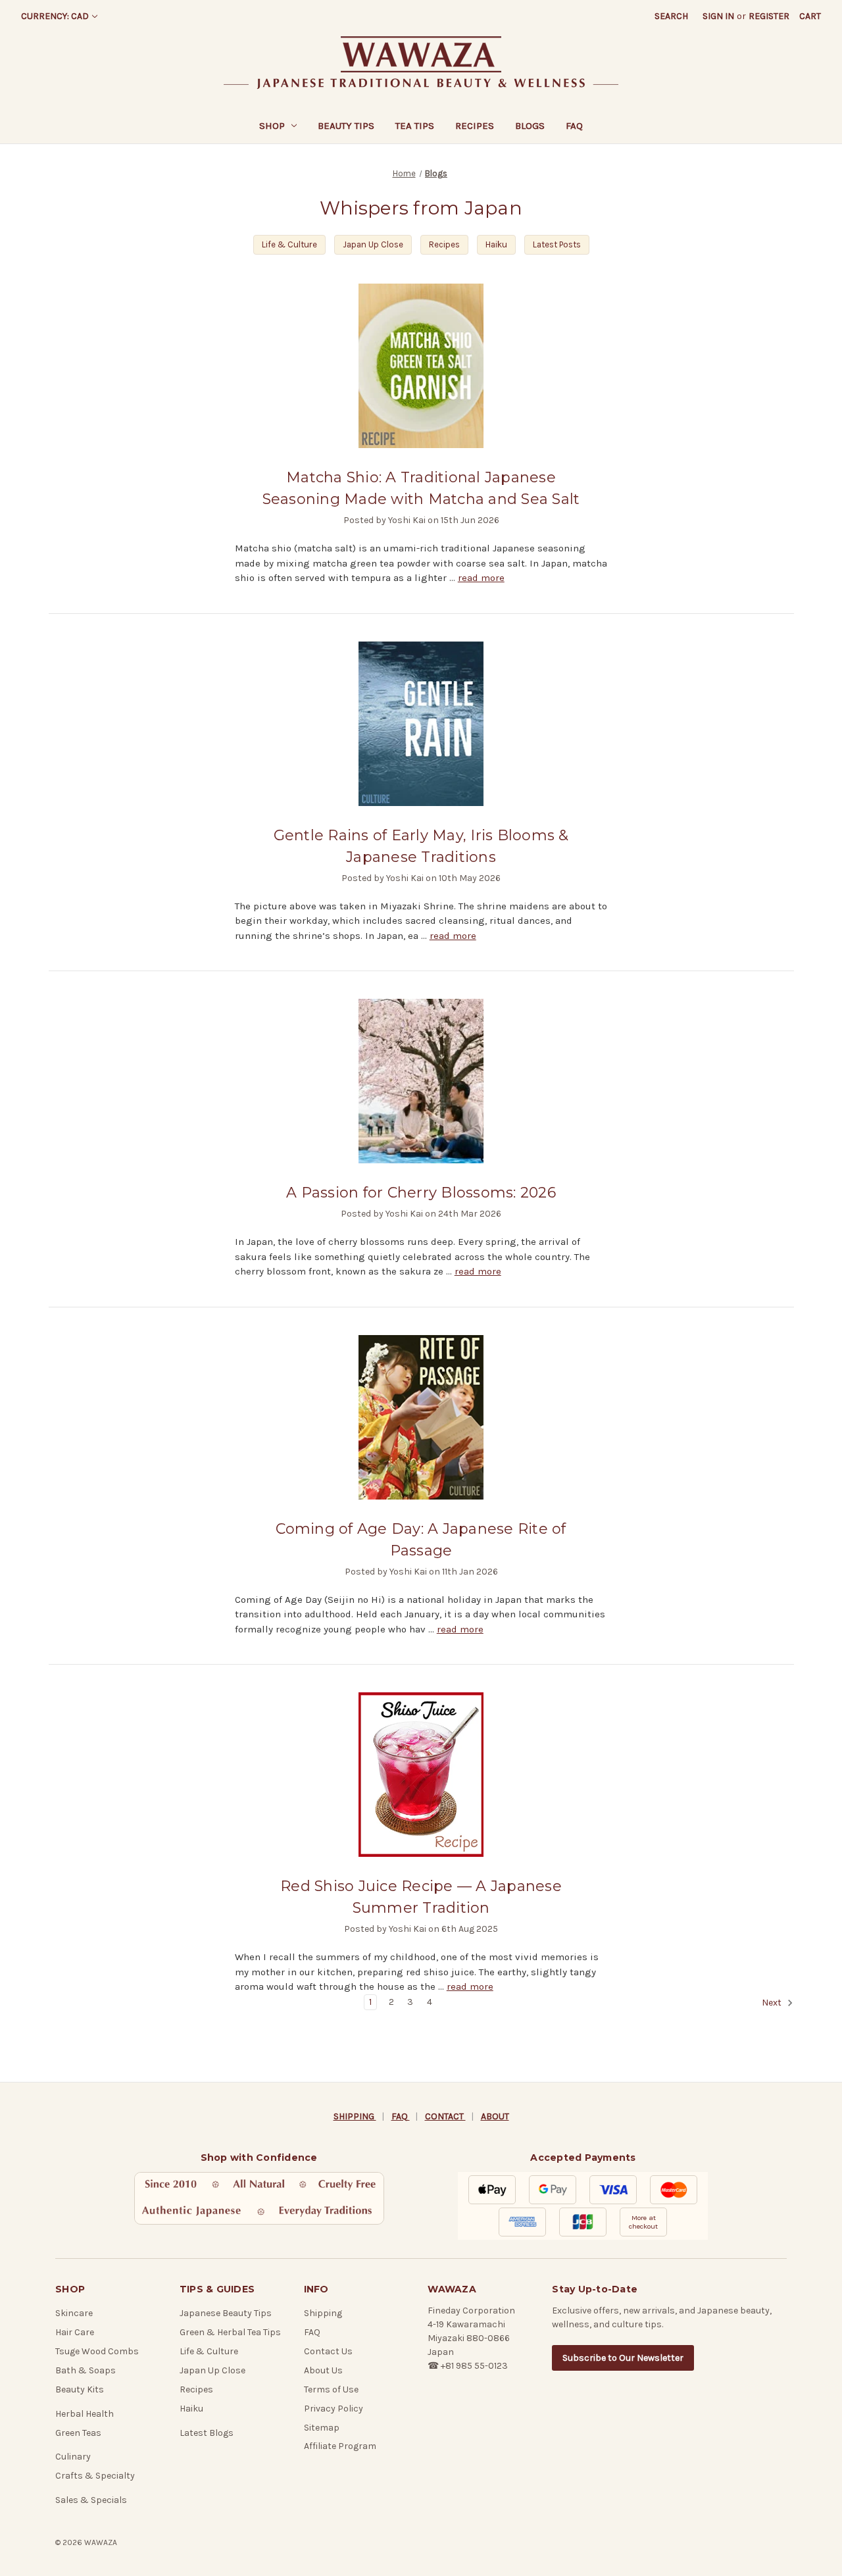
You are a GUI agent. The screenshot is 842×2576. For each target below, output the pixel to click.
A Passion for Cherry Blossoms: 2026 (421, 1193)
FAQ (574, 126)
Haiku (496, 244)
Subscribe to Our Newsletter (623, 2358)
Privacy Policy (334, 2409)
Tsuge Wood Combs (97, 2351)
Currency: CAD (55, 16)
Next (773, 2003)
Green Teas (78, 2433)
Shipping (323, 2313)
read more (481, 578)
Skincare (74, 2313)
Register (769, 16)
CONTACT (445, 2116)
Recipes (475, 126)
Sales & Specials (91, 2500)
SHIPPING (355, 2116)
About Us (323, 2370)
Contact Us (328, 2351)
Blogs (530, 126)
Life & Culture (289, 244)
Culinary (73, 2457)
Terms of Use (331, 2389)
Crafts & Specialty (95, 2476)
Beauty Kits (80, 2389)
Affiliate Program (340, 2446)
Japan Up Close (373, 244)
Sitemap (322, 2428)
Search (671, 16)
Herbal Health (85, 2414)
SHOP (272, 126)
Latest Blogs (207, 2433)
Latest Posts (557, 244)
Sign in (718, 16)
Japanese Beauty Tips (226, 2313)
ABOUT (495, 2116)
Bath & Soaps (86, 2370)
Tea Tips (415, 126)
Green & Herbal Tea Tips (230, 2332)
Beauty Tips (346, 126)
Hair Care (75, 2332)
